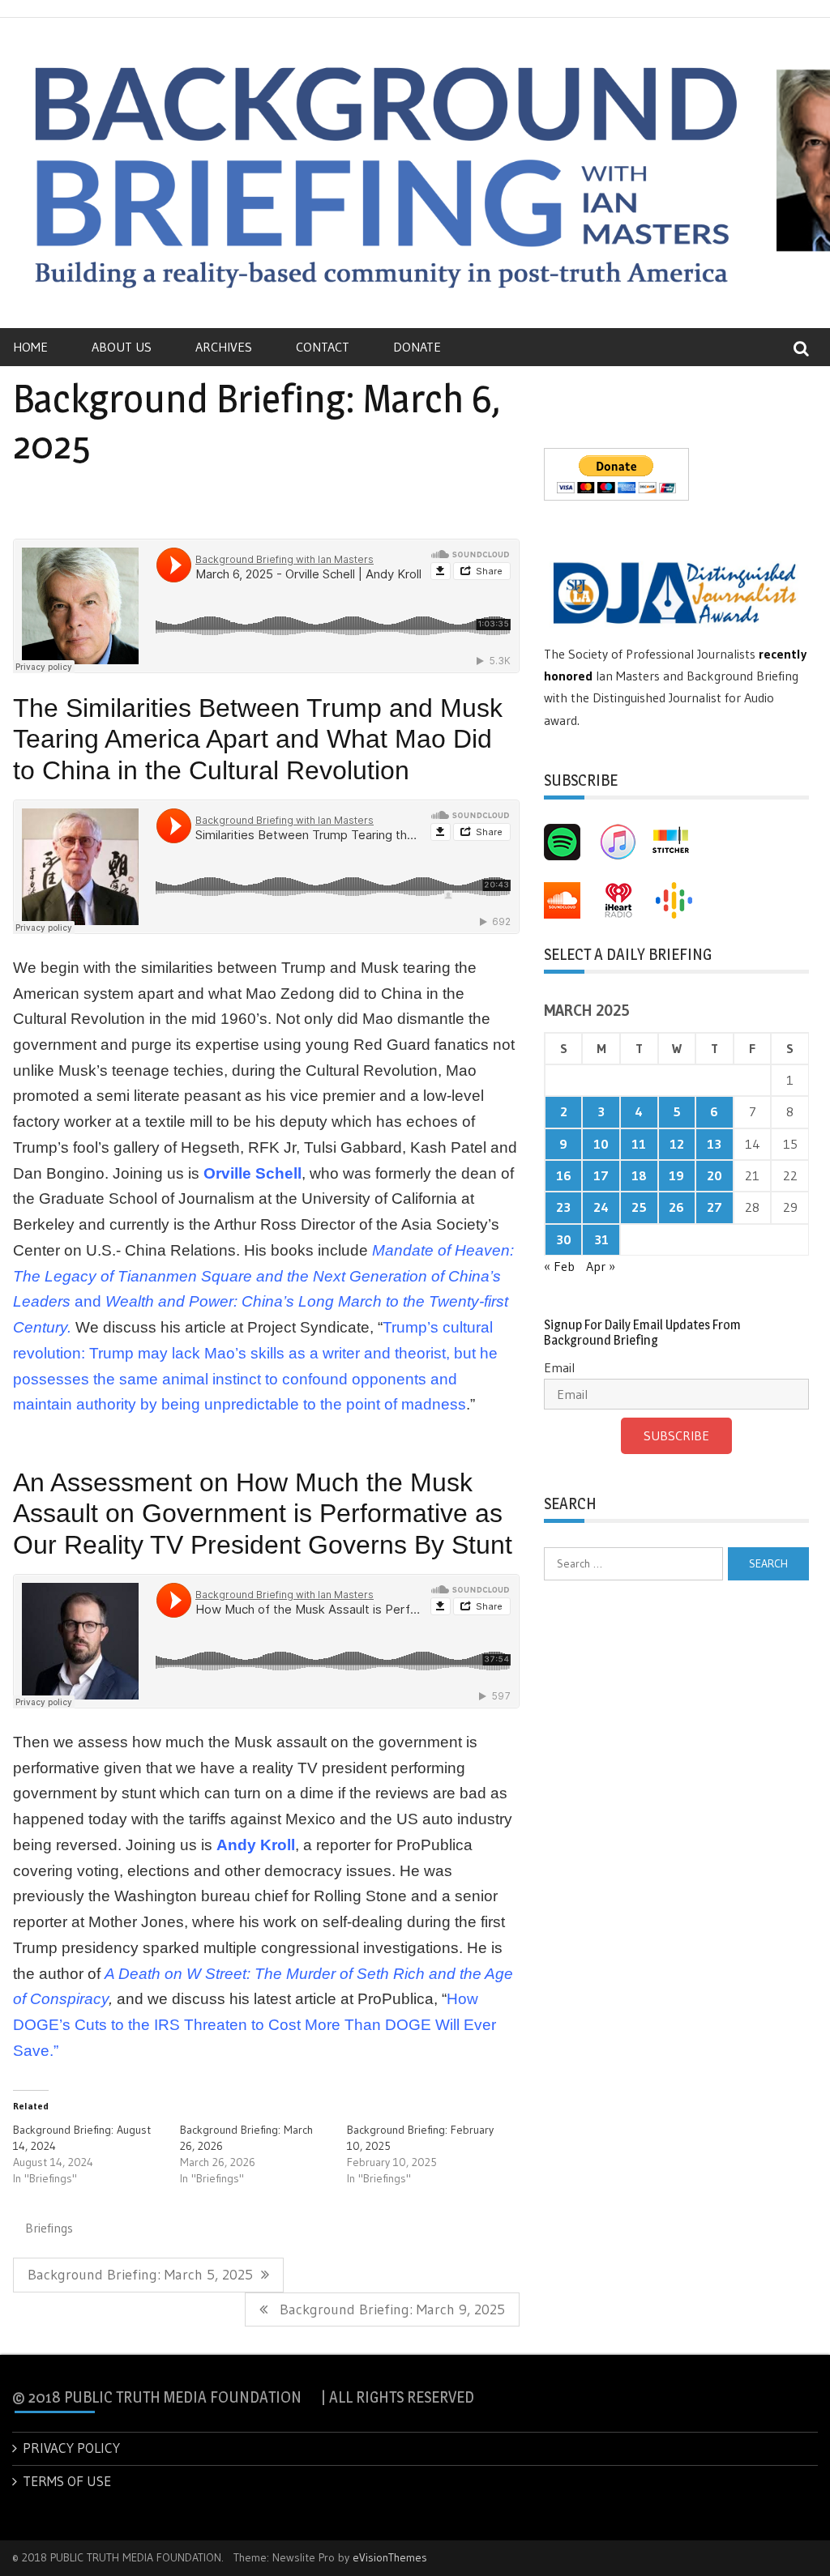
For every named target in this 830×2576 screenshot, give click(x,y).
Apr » (601, 1266)
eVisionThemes (390, 2557)
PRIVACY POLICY (71, 2448)
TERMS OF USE (67, 2481)
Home (30, 347)
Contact (323, 347)
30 (564, 1239)
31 (601, 1239)
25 (639, 1207)
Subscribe (676, 1435)
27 (714, 1207)
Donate (417, 347)
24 (601, 1207)
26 (676, 1207)
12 (677, 1144)
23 (563, 1207)
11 (639, 1144)
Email (559, 1367)
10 (601, 1144)
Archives (224, 347)
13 (714, 1144)
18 (639, 1175)
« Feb (559, 1266)
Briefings (49, 2228)
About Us (122, 347)
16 (564, 1175)
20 (714, 1175)
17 (601, 1175)
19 (676, 1175)
